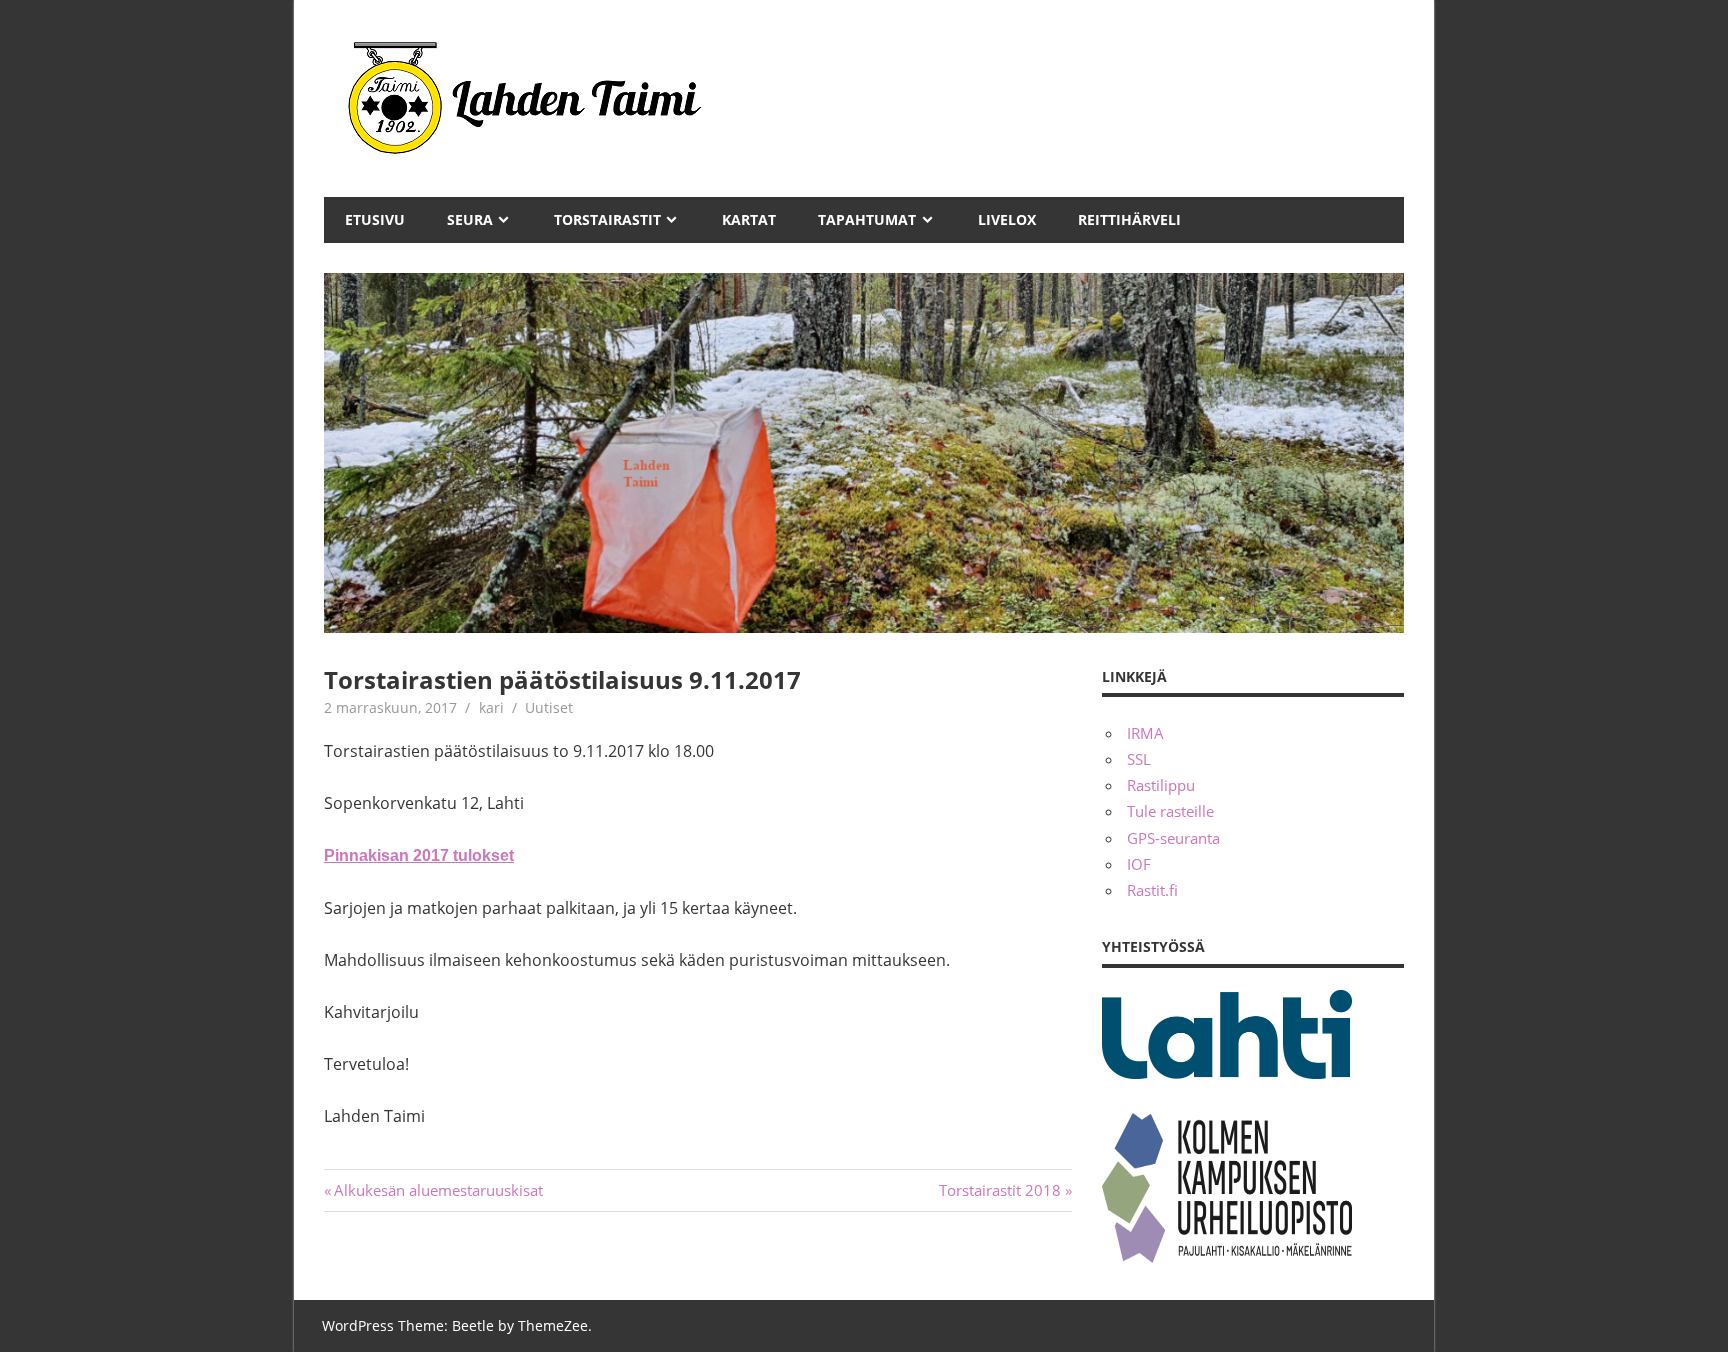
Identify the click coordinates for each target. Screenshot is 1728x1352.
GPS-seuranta (1173, 838)
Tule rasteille (1170, 811)
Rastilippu (1161, 785)
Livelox (1007, 219)
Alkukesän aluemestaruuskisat (438, 1190)
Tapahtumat (867, 219)
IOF (1139, 864)
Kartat (749, 219)
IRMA (1145, 733)
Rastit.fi (1152, 890)
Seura (470, 219)
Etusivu (375, 219)
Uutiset (549, 707)
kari (491, 707)
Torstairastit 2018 (1000, 1190)
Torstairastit (607, 219)
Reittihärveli (1129, 219)
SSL (1139, 759)
